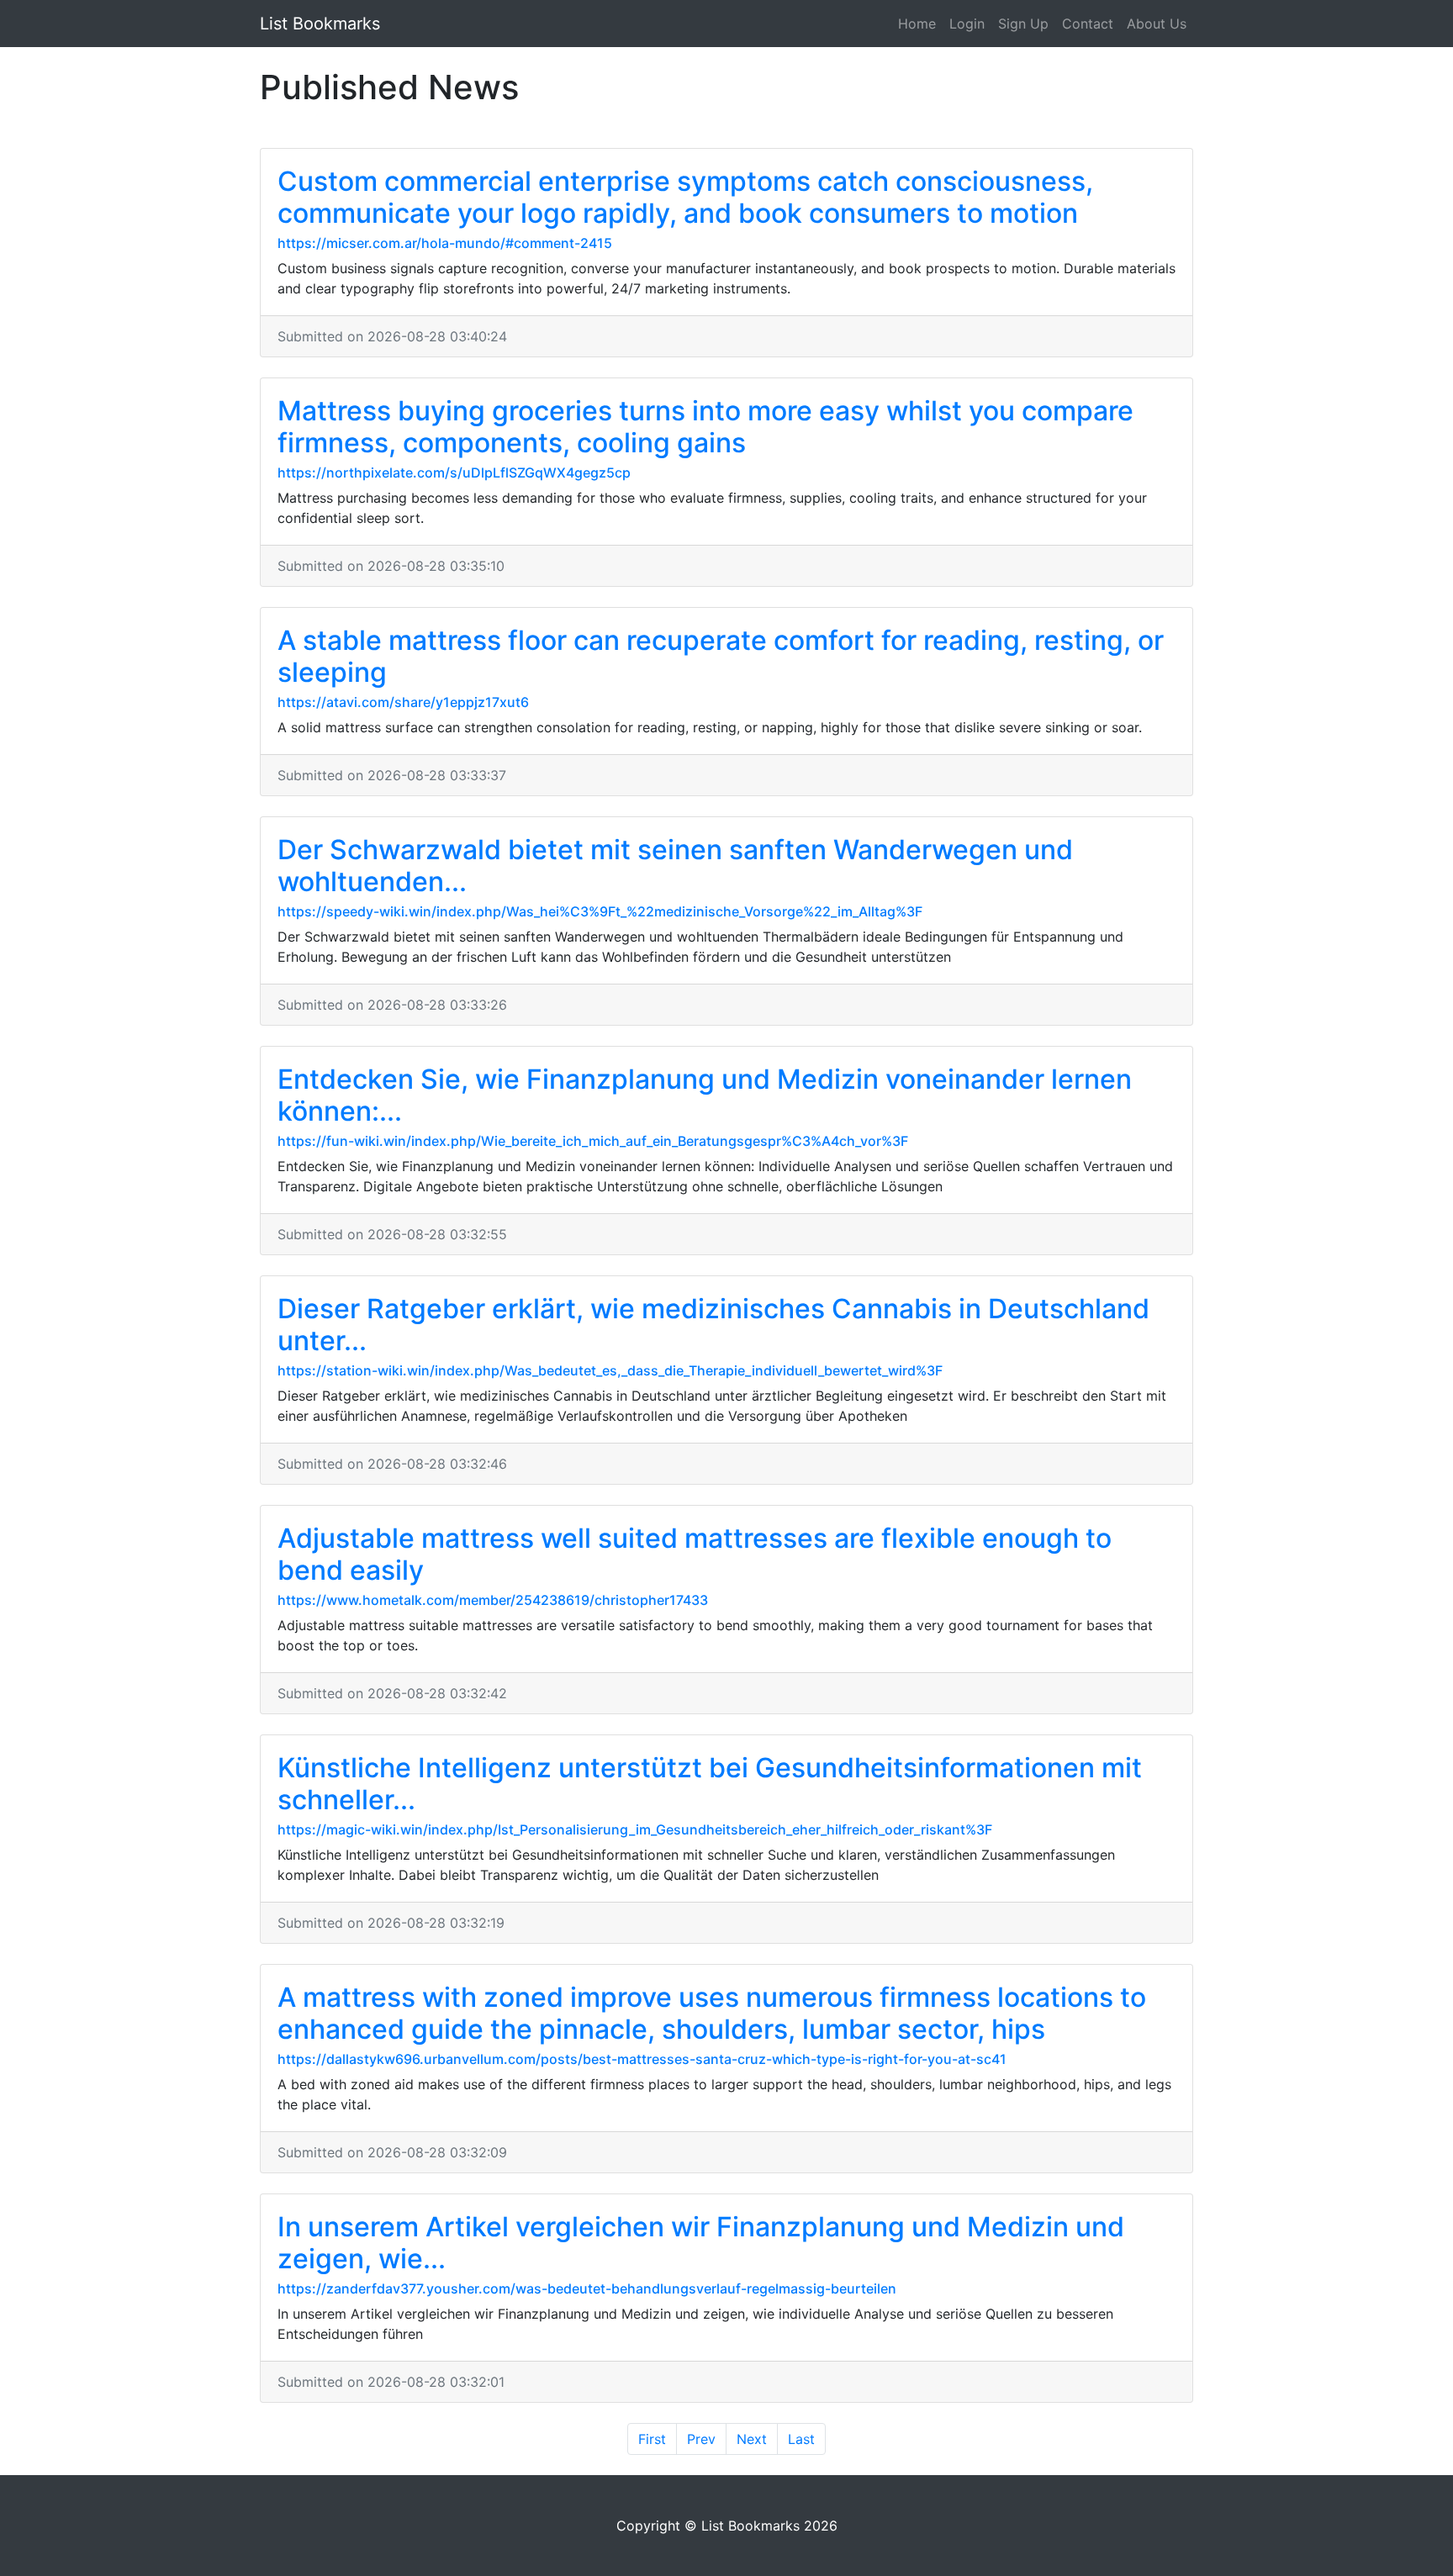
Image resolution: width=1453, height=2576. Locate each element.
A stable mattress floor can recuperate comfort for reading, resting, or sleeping (721, 656)
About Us (1157, 24)
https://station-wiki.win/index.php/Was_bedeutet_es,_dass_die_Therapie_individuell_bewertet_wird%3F (610, 1370)
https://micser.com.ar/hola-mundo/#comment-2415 (445, 243)
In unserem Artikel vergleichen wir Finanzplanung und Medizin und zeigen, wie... (701, 2243)
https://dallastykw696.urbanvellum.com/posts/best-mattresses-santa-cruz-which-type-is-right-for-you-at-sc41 (642, 2059)
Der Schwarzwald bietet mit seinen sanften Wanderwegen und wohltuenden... (675, 866)
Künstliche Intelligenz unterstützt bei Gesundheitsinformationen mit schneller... (710, 1784)
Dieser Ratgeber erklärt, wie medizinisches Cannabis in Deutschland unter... (713, 1325)
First (652, 2439)
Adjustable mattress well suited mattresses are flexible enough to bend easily (695, 1554)
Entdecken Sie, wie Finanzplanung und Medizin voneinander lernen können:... (705, 1095)
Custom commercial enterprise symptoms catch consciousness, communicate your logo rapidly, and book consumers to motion (685, 197)
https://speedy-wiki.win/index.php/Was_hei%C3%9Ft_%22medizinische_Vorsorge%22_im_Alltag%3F (600, 911)
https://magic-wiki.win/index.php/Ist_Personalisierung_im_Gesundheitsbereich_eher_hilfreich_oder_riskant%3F (635, 1829)
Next (752, 2439)
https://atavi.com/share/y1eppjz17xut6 (403, 702)
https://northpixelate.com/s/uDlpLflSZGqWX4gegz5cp (454, 472)
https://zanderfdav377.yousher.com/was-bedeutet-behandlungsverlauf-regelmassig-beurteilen (587, 2288)
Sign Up (1023, 24)
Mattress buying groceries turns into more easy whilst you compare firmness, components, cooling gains (705, 427)
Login (967, 24)
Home (917, 24)
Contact (1088, 24)
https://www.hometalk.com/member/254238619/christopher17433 (493, 1600)
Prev (701, 2439)
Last (801, 2439)
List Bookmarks (320, 24)
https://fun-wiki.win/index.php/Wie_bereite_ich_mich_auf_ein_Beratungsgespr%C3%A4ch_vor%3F (593, 1141)
